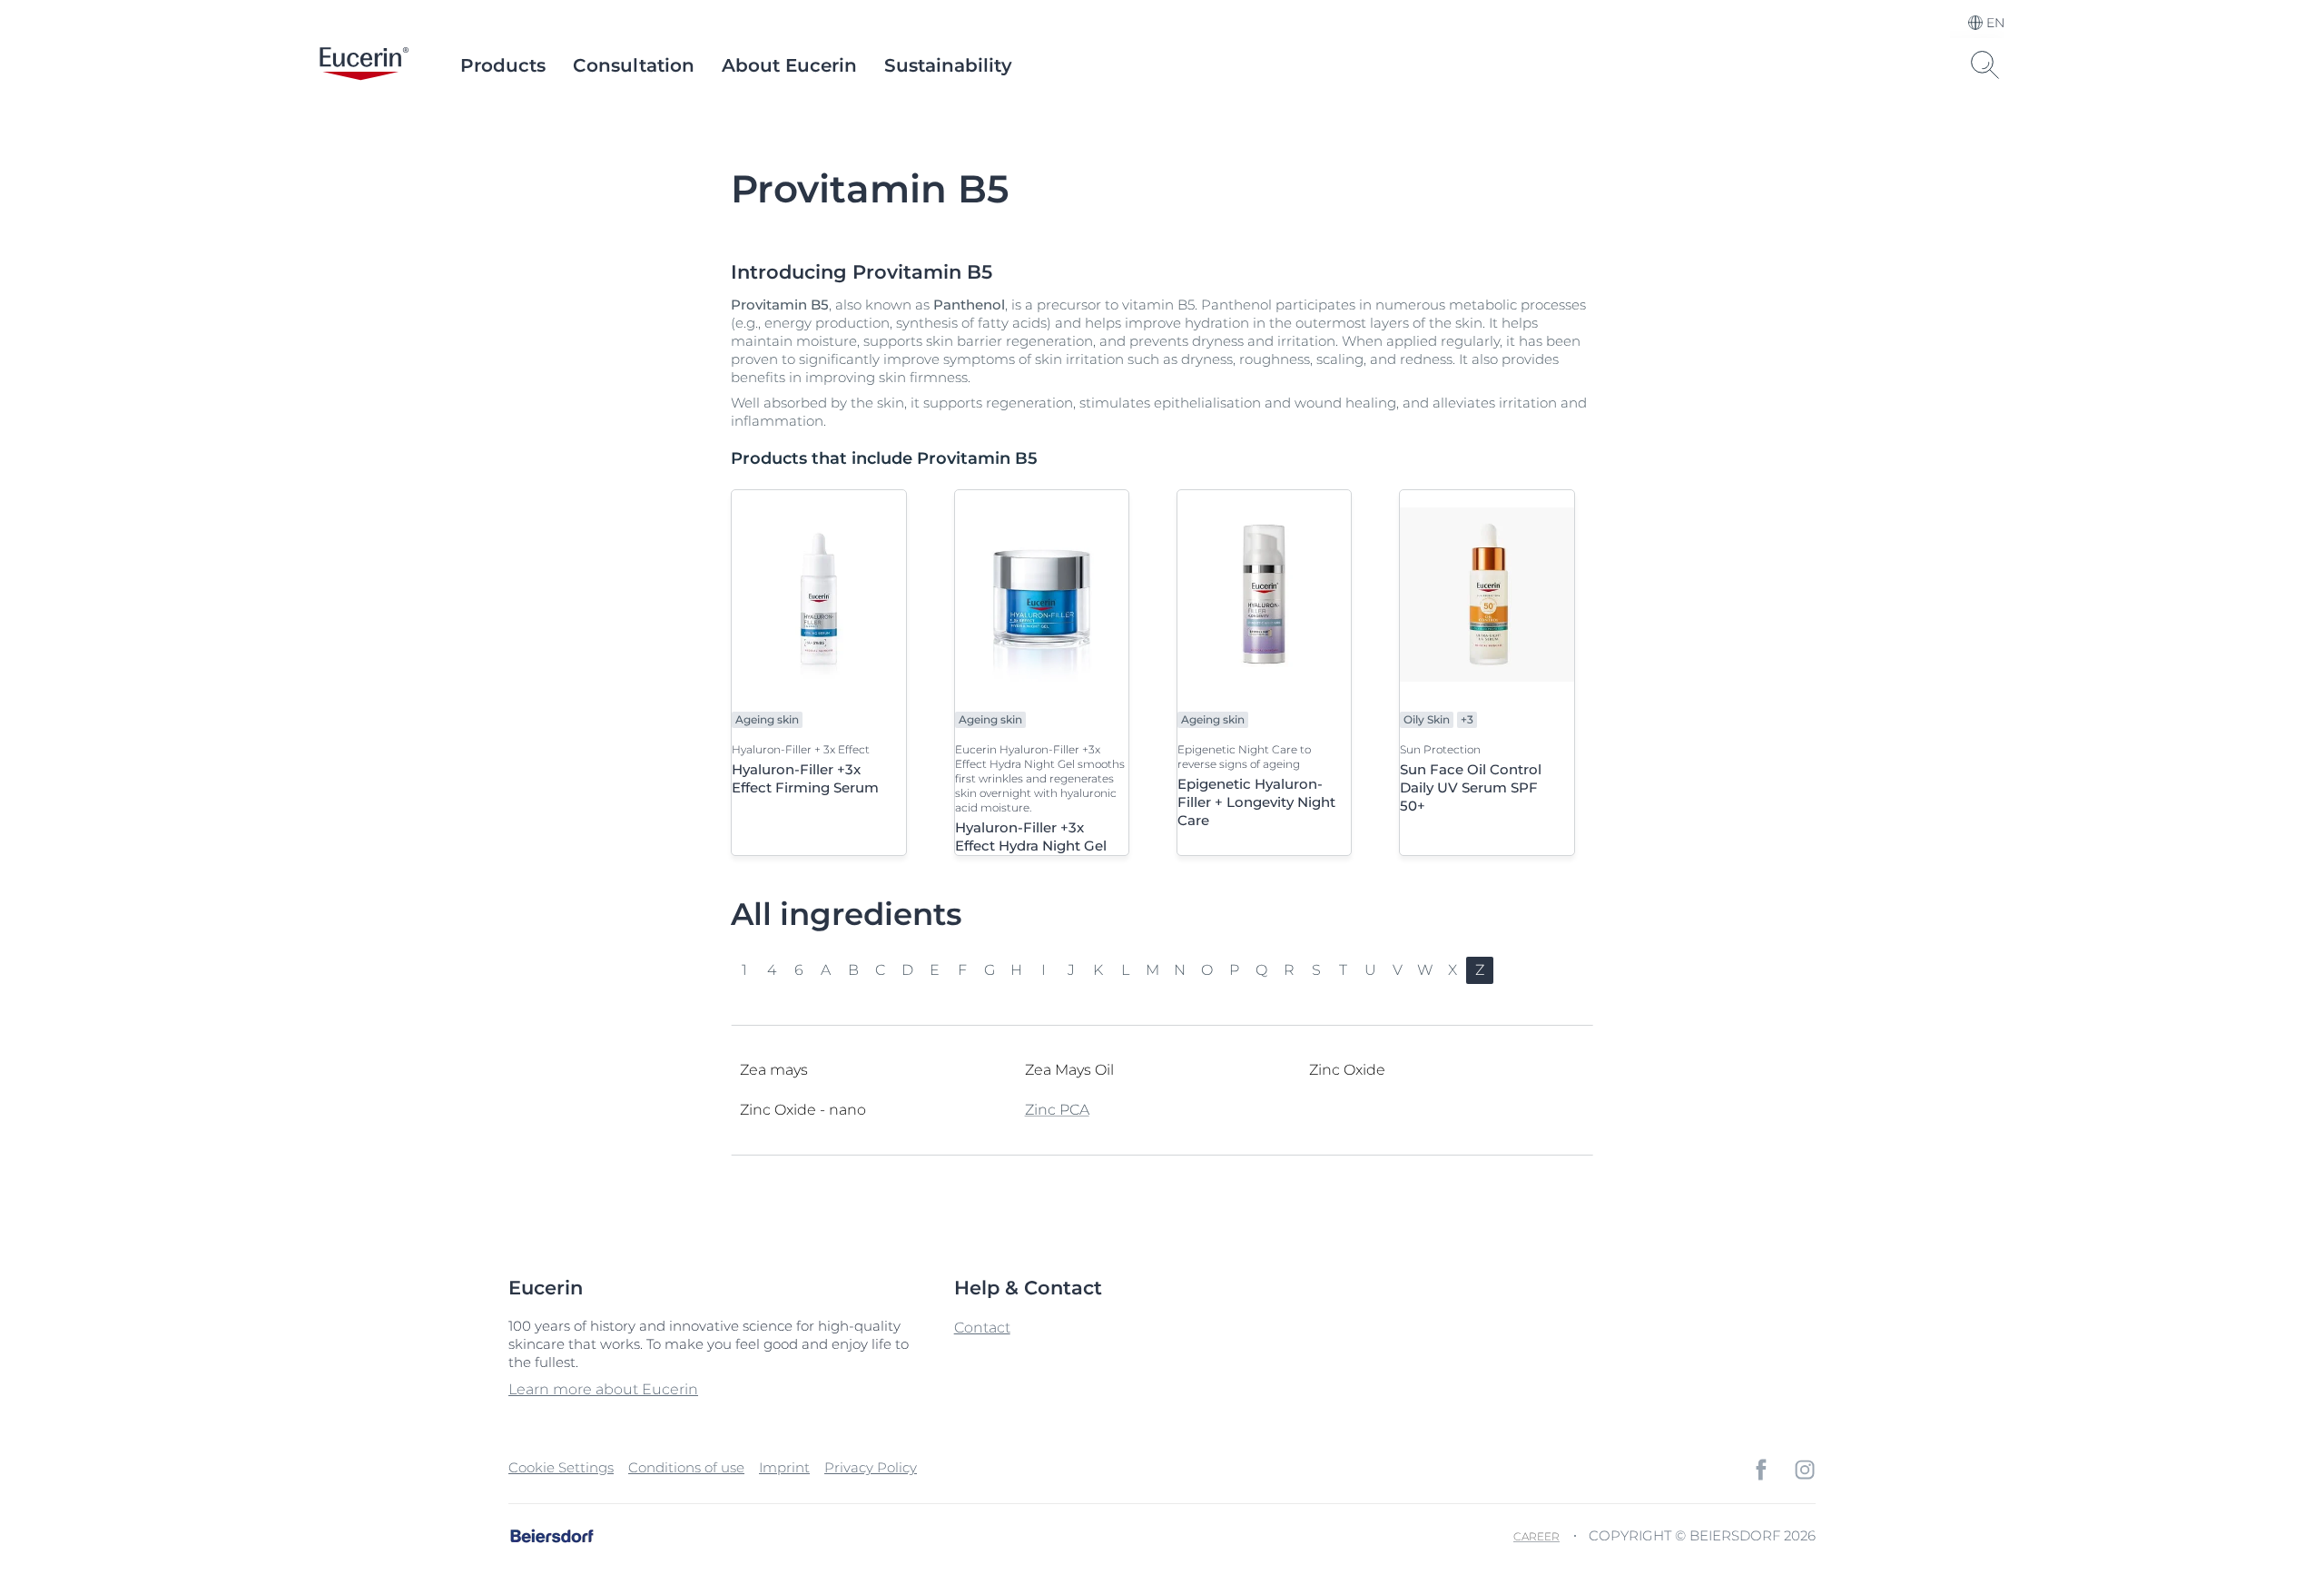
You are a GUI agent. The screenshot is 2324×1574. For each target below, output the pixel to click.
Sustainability (948, 65)
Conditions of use (686, 1467)
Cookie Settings (561, 1467)
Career (1536, 1536)
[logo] (364, 65)
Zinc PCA (1057, 1110)
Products (503, 65)
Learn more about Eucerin (603, 1389)
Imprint (784, 1467)
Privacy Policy (871, 1467)
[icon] (1761, 1470)
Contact (982, 1328)
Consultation (634, 65)
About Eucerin (789, 65)
